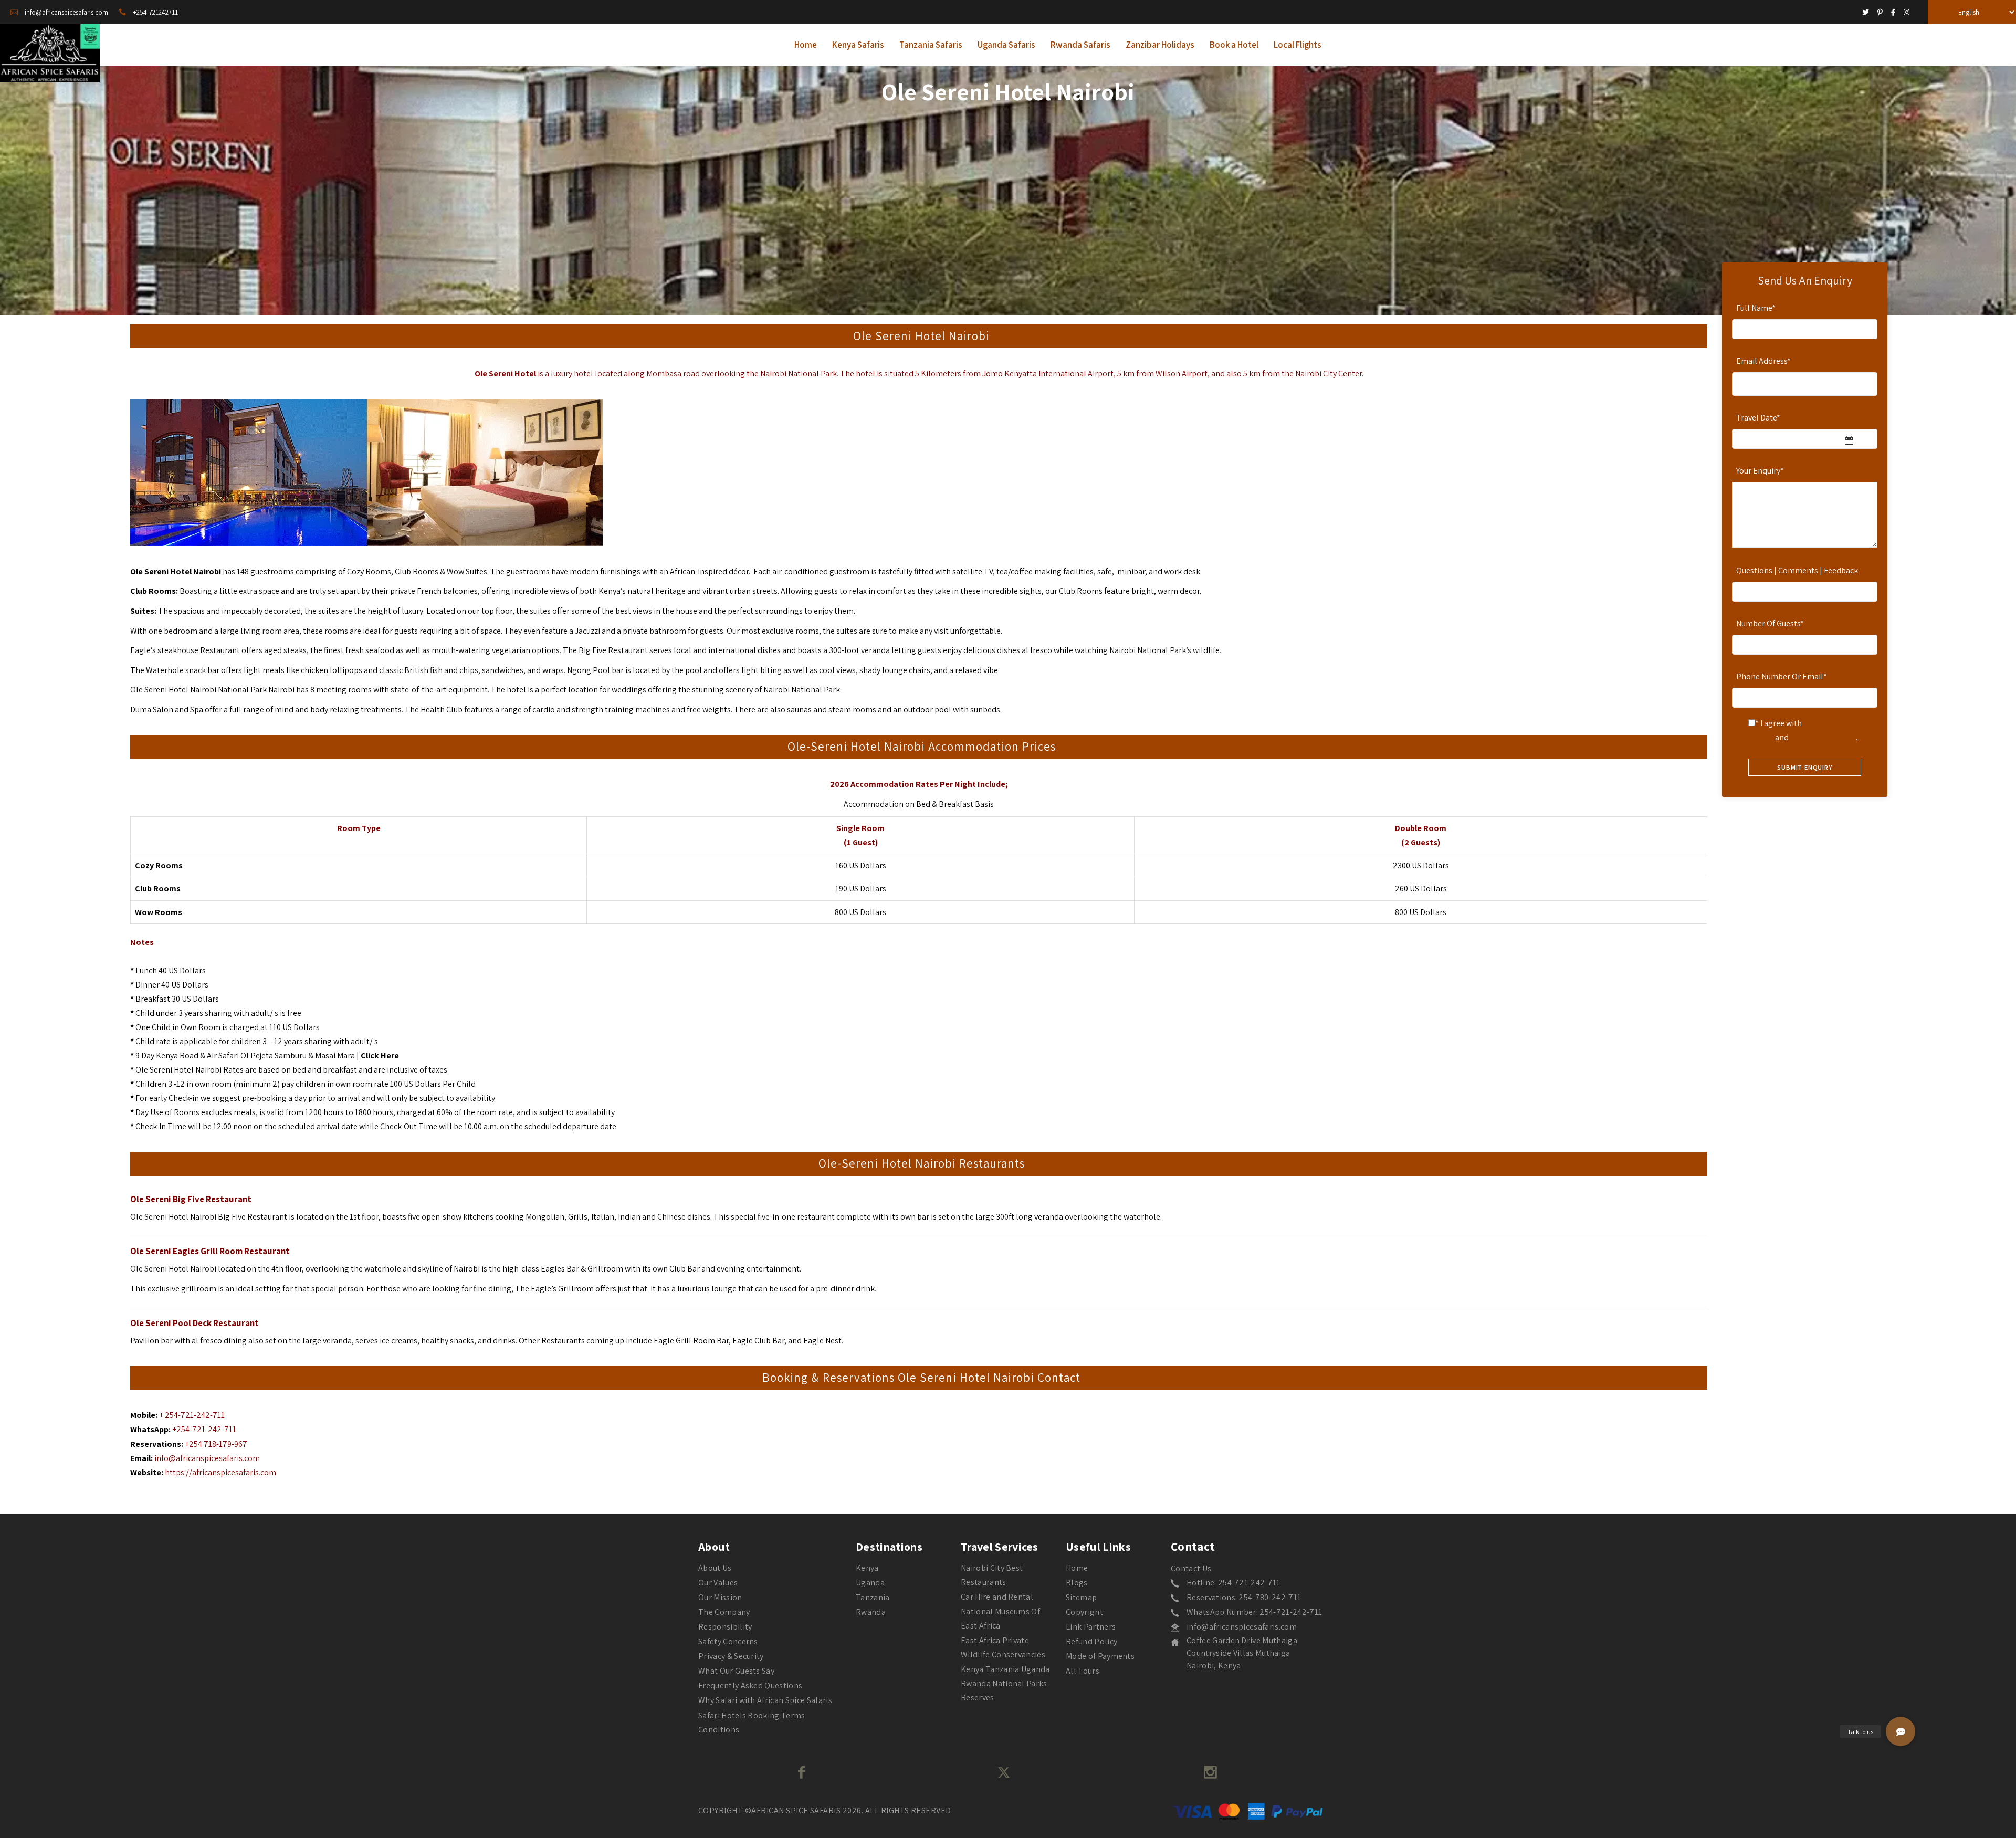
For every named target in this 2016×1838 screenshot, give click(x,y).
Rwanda (871, 1612)
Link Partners (1091, 1627)
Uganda (870, 1583)
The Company (724, 1612)
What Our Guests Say (736, 1671)
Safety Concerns (728, 1641)
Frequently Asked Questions (750, 1685)
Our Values (718, 1583)
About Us (715, 1568)
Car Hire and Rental (997, 1597)
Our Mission (720, 1597)
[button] (1900, 1731)
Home (1077, 1568)
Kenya (867, 1568)
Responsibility (725, 1627)
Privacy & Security (731, 1656)
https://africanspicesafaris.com (220, 1472)
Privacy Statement (1823, 737)
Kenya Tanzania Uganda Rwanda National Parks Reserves (1005, 1683)
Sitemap (1081, 1597)
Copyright (1084, 1612)
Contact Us (1191, 1568)
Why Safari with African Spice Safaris (765, 1700)
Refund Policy (1091, 1641)
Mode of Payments (1100, 1656)
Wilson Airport (1182, 374)
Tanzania (873, 1597)
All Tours (1083, 1671)
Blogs (1077, 1583)
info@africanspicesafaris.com (207, 1458)
